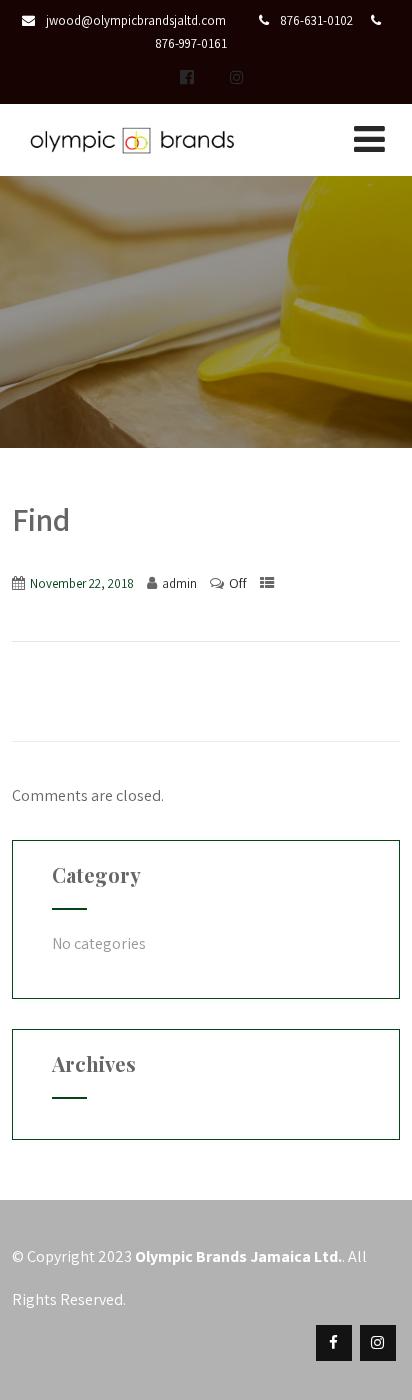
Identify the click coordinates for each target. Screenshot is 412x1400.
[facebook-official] (187, 77)
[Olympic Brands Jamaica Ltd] (132, 161)
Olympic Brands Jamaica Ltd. (238, 1256)
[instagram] (237, 77)
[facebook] (334, 1343)
